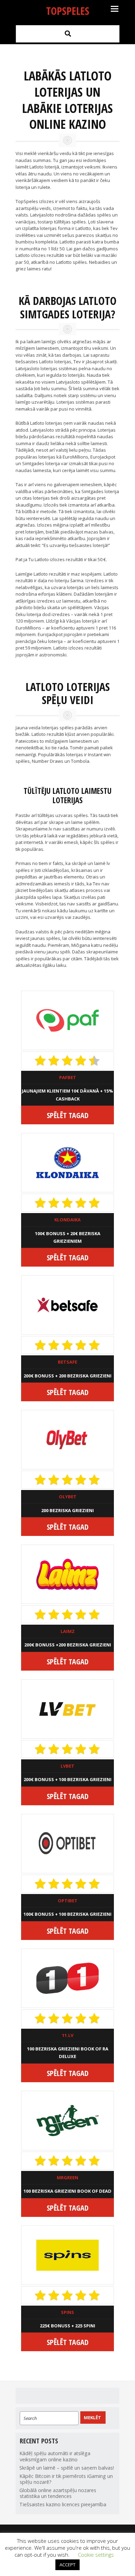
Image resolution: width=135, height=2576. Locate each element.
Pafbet (68, 1077)
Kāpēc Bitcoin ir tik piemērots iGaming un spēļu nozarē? (66, 2479)
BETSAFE (67, 1362)
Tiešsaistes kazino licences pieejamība (63, 2504)
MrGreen (67, 2178)
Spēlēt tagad (68, 1115)
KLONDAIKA (67, 1220)
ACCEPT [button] (67, 2565)
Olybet (68, 1497)
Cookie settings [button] (96, 2555)
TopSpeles (68, 11)
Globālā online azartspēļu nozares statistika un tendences (58, 2493)
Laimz (68, 1631)
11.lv (68, 2035)
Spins (67, 2312)
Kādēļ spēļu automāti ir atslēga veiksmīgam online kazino (55, 2456)
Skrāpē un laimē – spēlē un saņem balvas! (67, 2468)
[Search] (68, 33)
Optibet (68, 1901)
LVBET (67, 1766)
